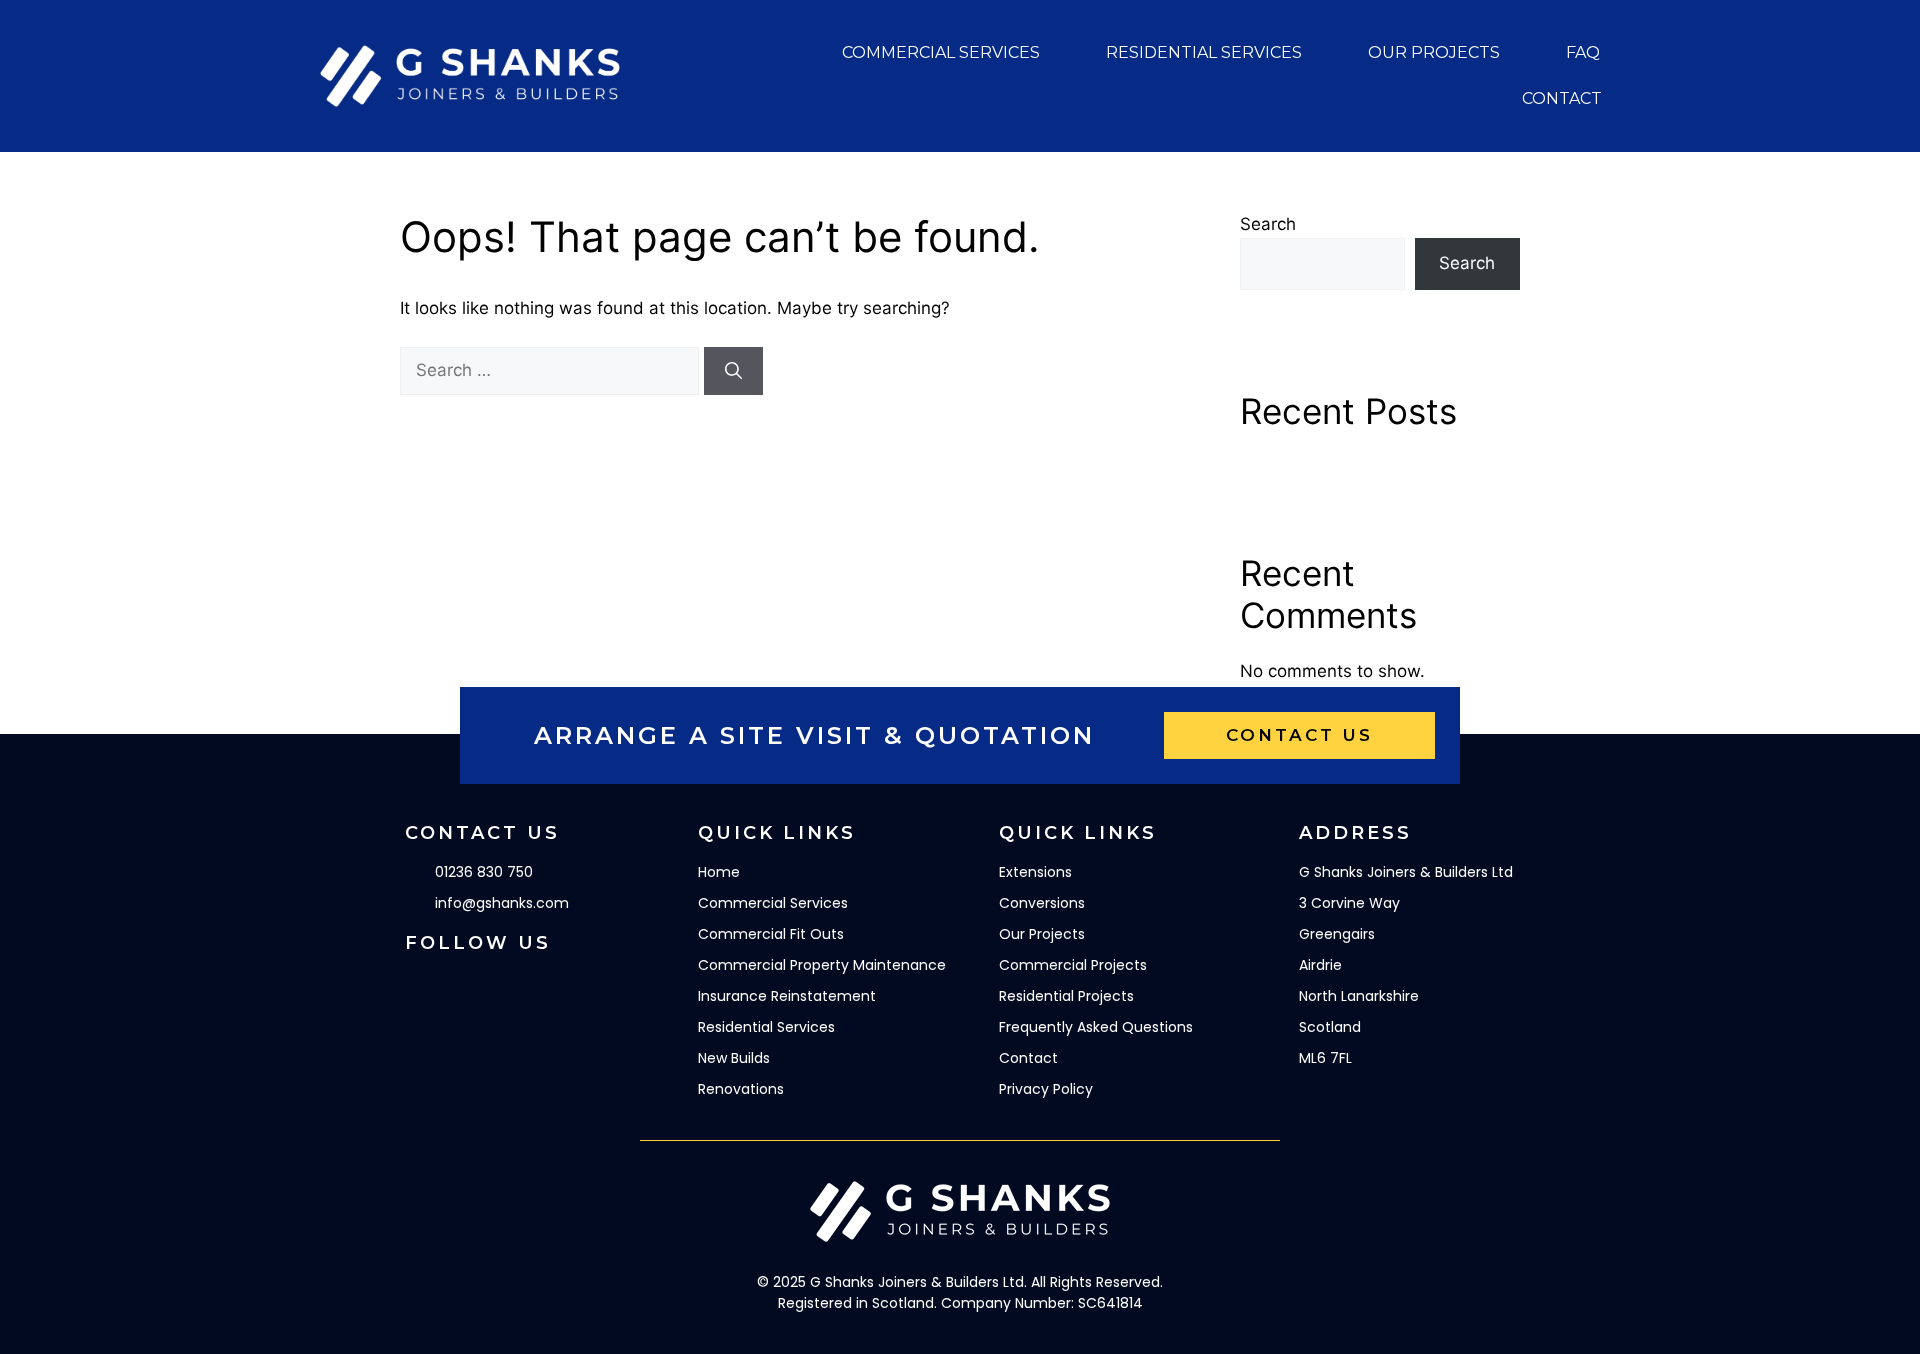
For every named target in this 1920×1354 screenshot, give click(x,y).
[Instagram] (475, 987)
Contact (1562, 98)
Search (1268, 224)
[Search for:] (552, 370)
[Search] (733, 371)
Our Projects (1434, 52)
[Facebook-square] (420, 987)
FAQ (1583, 52)
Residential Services (1204, 52)
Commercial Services (941, 52)
